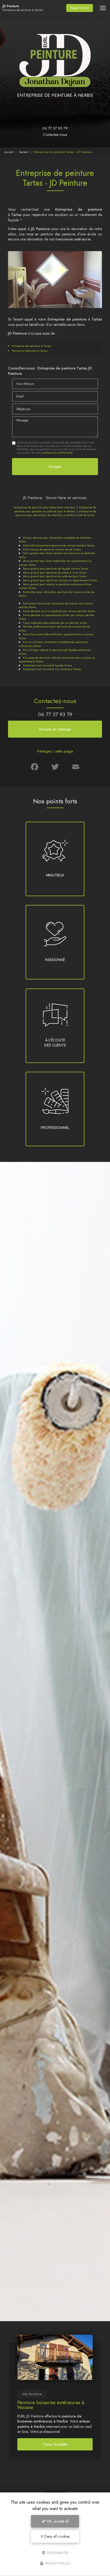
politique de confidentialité (57, 453)
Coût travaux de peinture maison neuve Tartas (52, 549)
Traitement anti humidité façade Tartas (47, 665)
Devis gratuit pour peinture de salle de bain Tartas (55, 576)
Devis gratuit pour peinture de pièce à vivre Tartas (55, 572)
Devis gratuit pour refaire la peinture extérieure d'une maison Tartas (55, 586)
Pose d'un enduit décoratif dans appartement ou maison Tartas (56, 636)
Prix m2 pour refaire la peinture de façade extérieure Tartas (55, 652)
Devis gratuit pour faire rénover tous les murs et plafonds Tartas (57, 555)
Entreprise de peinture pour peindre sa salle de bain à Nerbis (55, 509)
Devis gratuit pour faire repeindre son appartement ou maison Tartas (55, 563)
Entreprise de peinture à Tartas (31, 346)
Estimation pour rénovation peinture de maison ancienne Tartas (57, 594)
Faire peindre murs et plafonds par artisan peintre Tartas (59, 611)
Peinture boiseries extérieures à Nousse (51, 2405)
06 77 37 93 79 (55, 128)
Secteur (24, 152)
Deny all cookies (56, 2536)
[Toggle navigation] (103, 8)
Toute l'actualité (55, 2444)
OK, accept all (57, 2521)
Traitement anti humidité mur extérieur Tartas (52, 669)
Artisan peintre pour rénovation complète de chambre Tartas (55, 540)
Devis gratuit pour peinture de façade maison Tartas (56, 568)
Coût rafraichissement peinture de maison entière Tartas (59, 545)
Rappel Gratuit (80, 8)
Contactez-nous (55, 135)
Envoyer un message (55, 729)
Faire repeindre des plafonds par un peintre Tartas (55, 623)
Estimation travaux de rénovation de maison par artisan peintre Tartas (56, 605)
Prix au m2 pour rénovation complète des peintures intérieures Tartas (53, 644)
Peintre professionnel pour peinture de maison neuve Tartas (54, 628)
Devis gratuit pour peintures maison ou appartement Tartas (60, 580)
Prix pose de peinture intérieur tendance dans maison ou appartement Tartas (57, 660)
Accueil (9, 152)
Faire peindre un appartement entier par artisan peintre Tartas (56, 617)
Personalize (57, 2552)
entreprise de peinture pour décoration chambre (45, 507)
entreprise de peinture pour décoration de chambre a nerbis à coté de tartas (56, 513)
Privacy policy (57, 2563)
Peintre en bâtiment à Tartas (30, 351)
